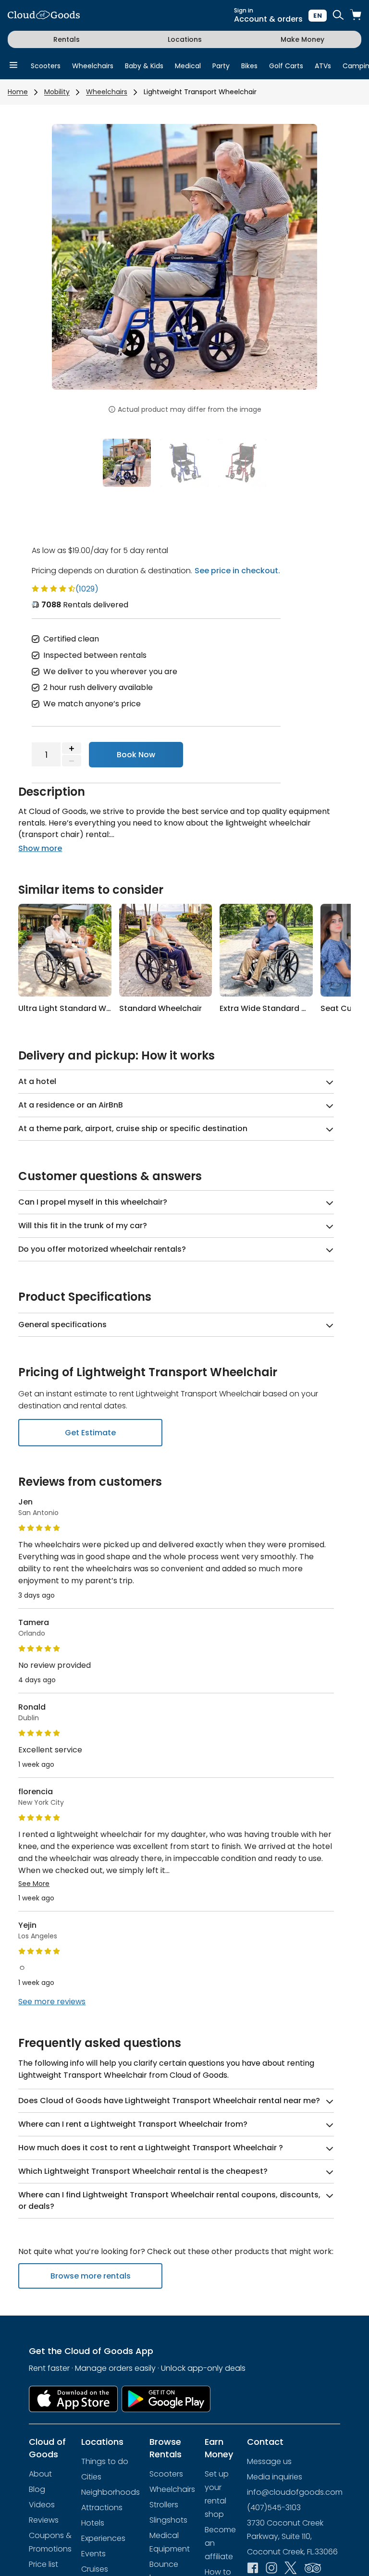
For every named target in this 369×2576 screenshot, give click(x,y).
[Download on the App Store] (73, 2399)
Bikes (249, 66)
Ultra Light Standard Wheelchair (80, 1008)
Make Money (302, 39)
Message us (269, 2461)
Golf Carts (286, 66)
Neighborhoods (111, 2492)
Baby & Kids (144, 66)
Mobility (57, 92)
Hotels (93, 2523)
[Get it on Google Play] (166, 2399)
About (40, 2474)
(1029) (87, 589)
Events (93, 2554)
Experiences (103, 2538)
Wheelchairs (93, 66)
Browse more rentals (91, 2276)
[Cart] (356, 16)
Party (221, 66)
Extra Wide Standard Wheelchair (282, 1008)
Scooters (46, 66)
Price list (43, 2564)
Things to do (105, 2461)
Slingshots (168, 2520)
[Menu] (13, 66)
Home (18, 92)
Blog (37, 2489)
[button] (72, 263)
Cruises (95, 2569)
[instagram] (271, 2569)
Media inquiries (275, 2477)
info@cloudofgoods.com (295, 2492)
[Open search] (338, 16)
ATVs (323, 66)
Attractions (102, 2508)
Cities (91, 2477)
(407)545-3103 (274, 2508)
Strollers (164, 2505)
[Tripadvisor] (313, 2569)
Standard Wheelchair (160, 1008)
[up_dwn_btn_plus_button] (72, 748)
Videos (42, 2505)
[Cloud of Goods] (44, 16)
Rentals (67, 39)
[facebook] (253, 2569)
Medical (188, 66)
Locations (185, 39)
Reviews (44, 2520)
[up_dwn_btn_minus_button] (72, 761)
